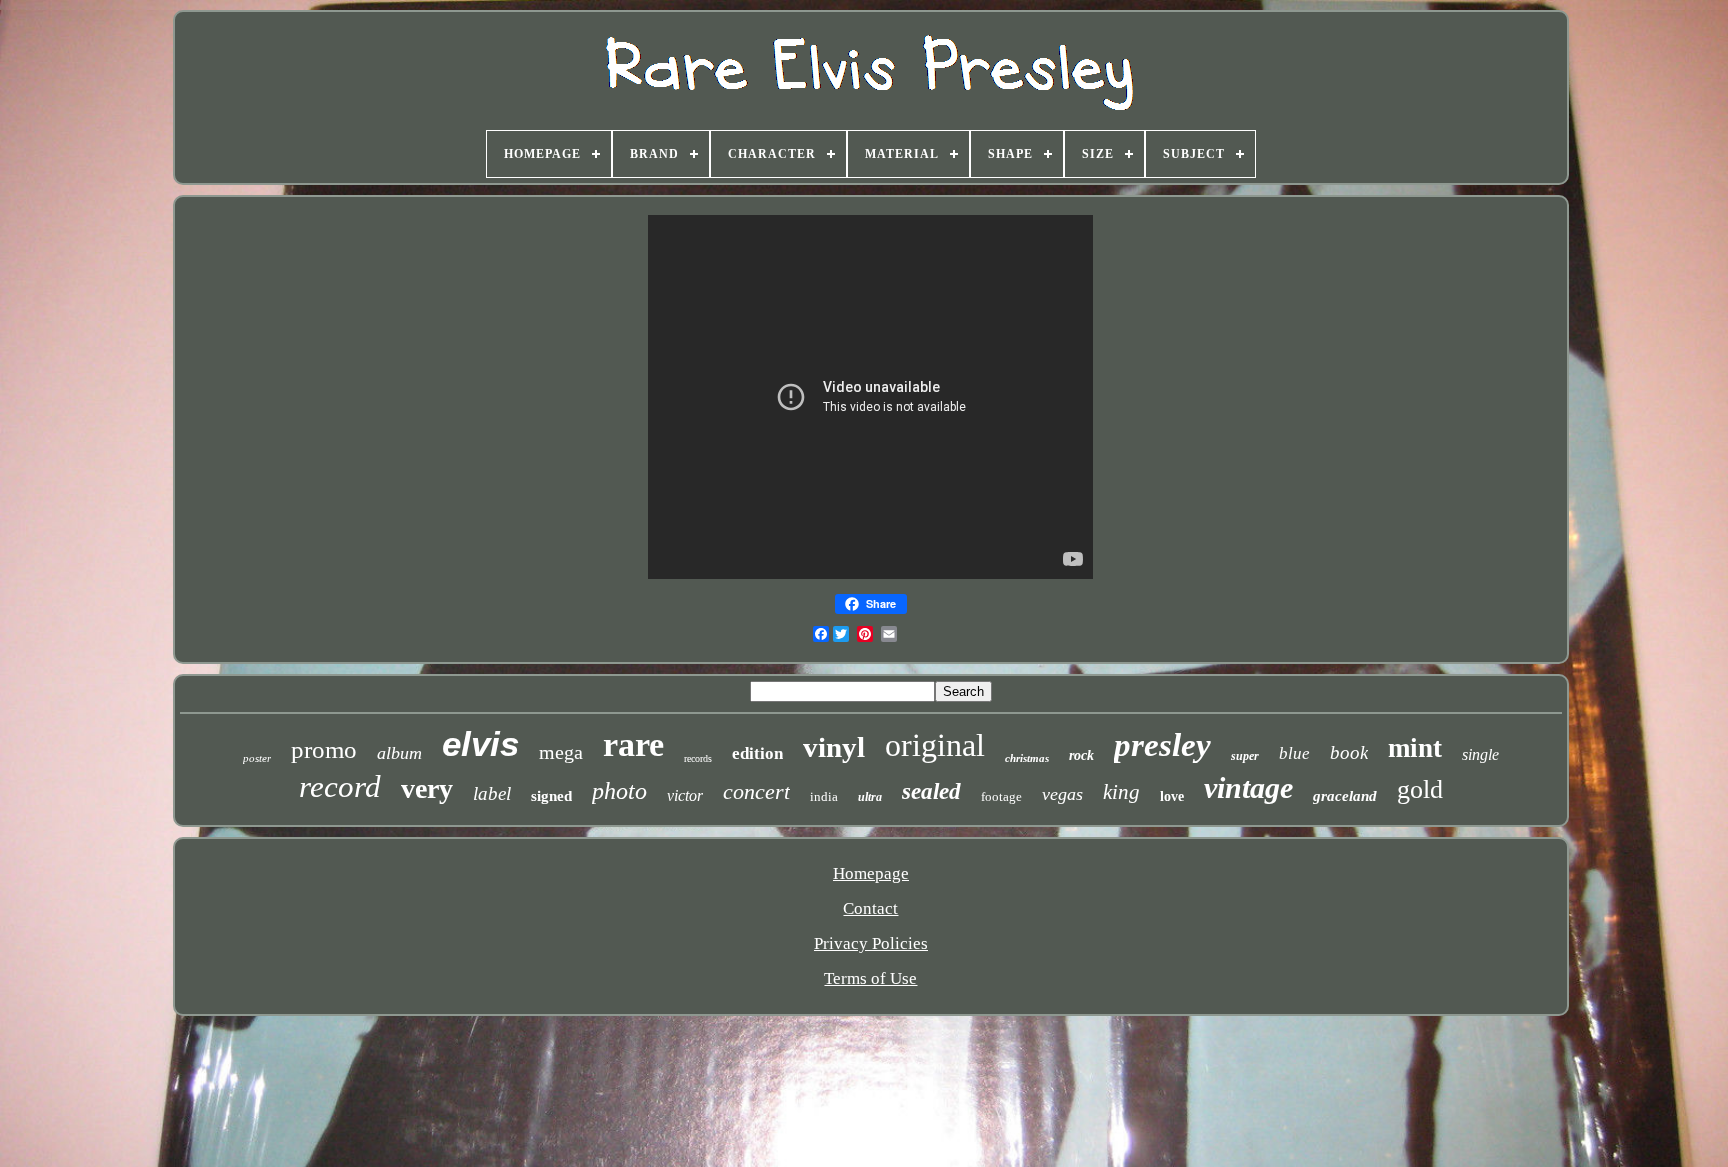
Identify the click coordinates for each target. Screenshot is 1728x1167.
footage (1001, 796)
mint (1415, 748)
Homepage (871, 873)
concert (756, 791)
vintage (1248, 787)
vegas (1062, 794)
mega (561, 752)
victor (685, 795)
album (399, 753)
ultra (870, 797)
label (492, 793)
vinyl (834, 747)
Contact (870, 908)
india (824, 796)
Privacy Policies (871, 943)
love (1172, 796)
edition (757, 753)
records (698, 758)
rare (633, 744)
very (427, 788)
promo (324, 749)
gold (1420, 789)
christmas (1027, 758)
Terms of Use (870, 978)
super (1245, 756)
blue (1294, 753)
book (1349, 752)
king (1121, 792)
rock (1081, 755)
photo (619, 791)
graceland (1345, 796)
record (340, 786)
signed (551, 796)
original (935, 745)
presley (1162, 745)
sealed (931, 791)
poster (257, 758)
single (1480, 754)
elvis (480, 743)
